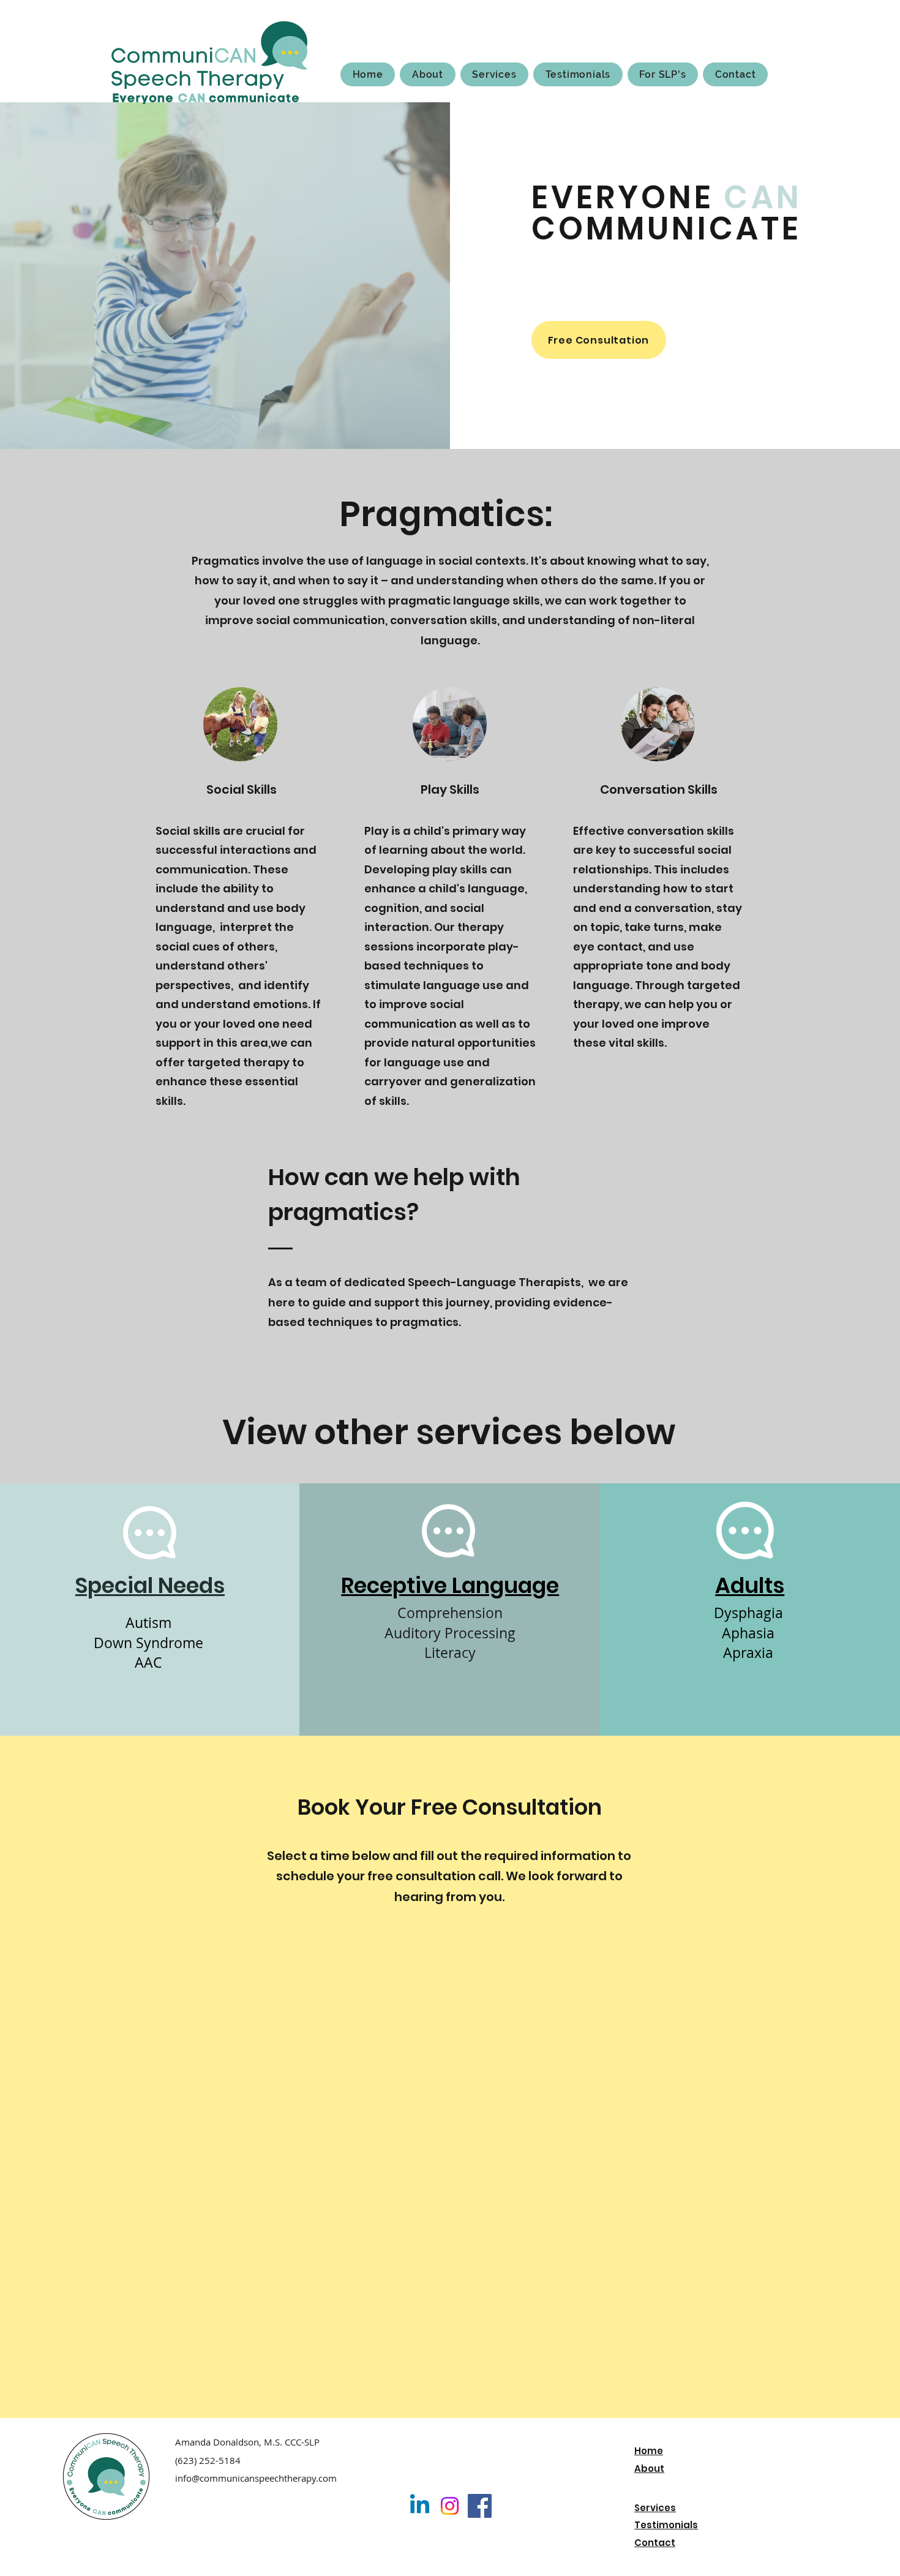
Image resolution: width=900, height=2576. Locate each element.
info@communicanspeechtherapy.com (256, 2478)
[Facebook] (480, 2506)
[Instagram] (450, 2506)
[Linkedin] (420, 2506)
